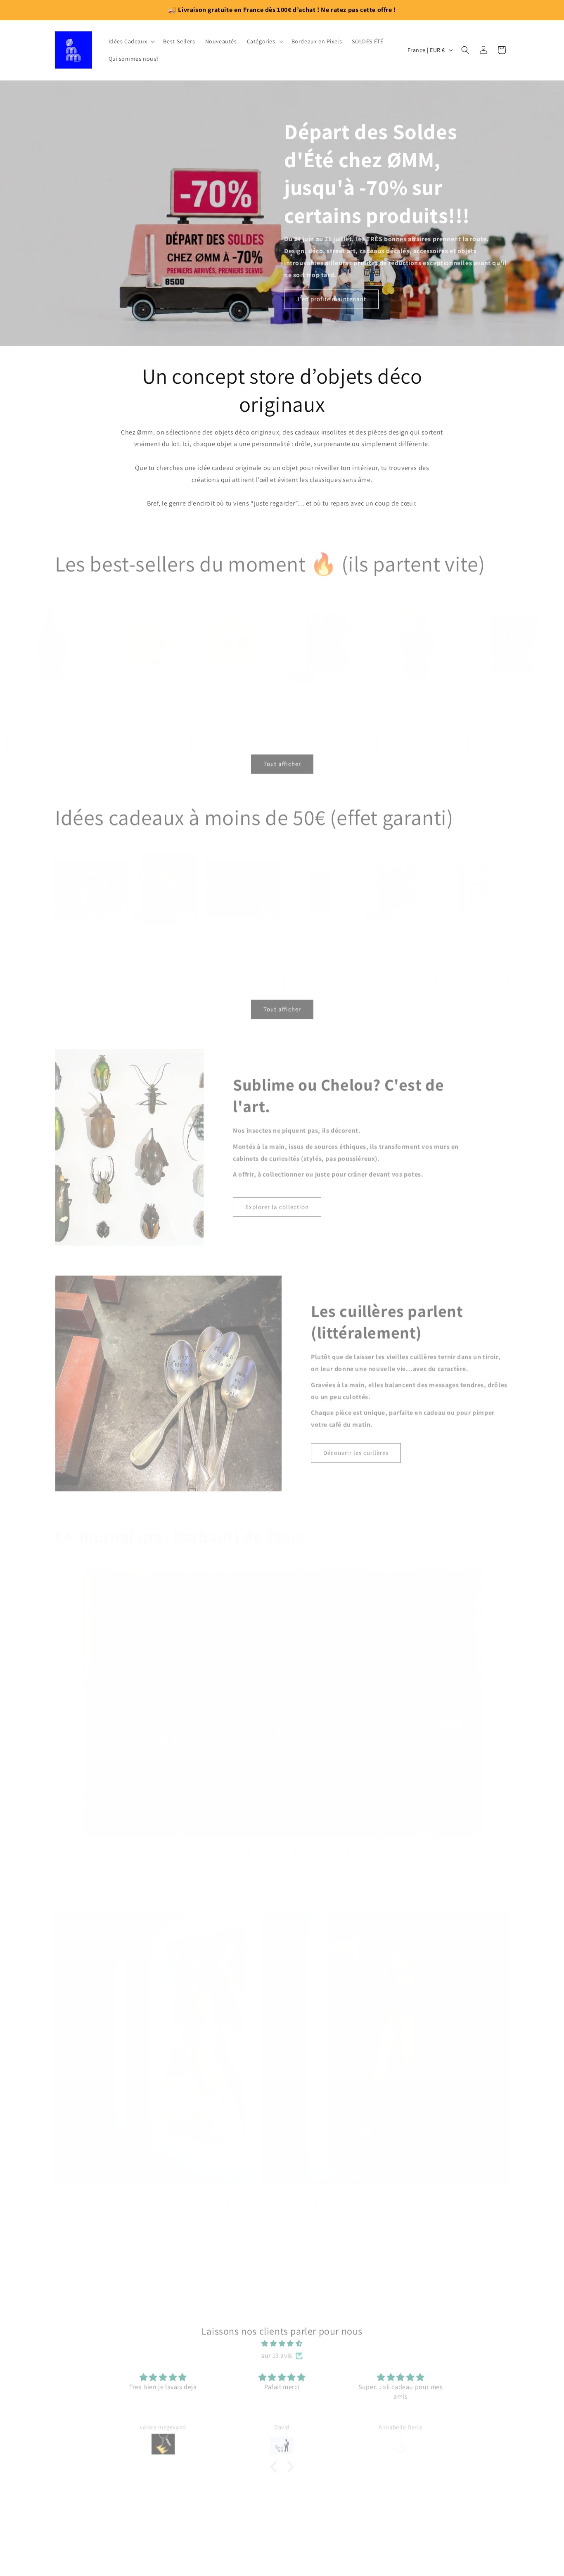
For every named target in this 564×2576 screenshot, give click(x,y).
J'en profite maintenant (331, 299)
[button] (131, 41)
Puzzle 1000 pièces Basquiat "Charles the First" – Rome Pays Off (470, 930)
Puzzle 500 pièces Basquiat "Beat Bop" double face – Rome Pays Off (316, 930)
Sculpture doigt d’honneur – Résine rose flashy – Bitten (49, 690)
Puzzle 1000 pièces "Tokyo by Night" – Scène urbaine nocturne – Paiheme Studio (242, 930)
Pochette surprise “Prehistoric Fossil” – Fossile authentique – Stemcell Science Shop (513, 693)
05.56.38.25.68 (282, 2554)
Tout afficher (282, 760)
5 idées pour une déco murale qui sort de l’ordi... (282, 2188)
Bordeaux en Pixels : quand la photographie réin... (282, 1839)
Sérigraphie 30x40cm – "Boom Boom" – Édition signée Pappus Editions (322, 693)
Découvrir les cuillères (356, 1449)
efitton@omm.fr (282, 2535)
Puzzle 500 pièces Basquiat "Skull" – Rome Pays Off (392, 927)
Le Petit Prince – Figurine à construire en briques (409, 690)
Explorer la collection (277, 1203)
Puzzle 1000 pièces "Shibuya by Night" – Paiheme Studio (89, 927)
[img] (282, 2340)
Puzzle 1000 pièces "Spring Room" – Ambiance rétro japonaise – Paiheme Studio (165, 930)
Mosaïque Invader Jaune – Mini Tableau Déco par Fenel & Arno (229, 690)
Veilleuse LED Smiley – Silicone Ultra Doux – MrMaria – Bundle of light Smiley (143, 693)
